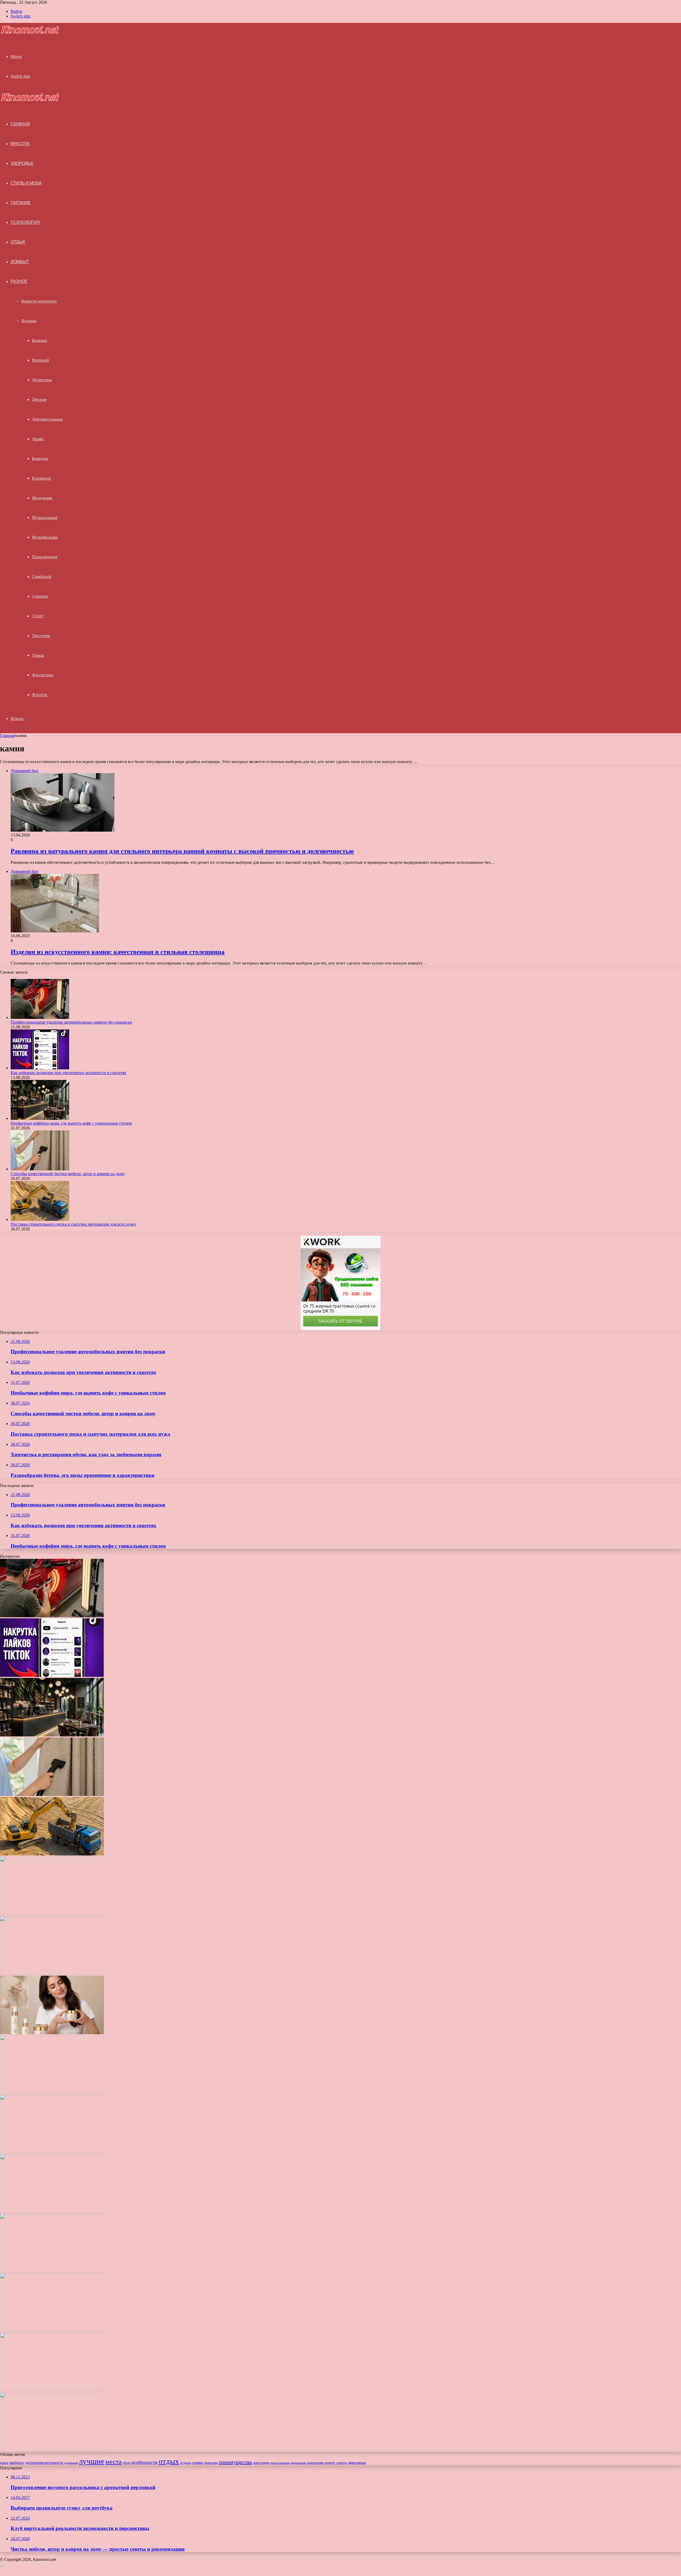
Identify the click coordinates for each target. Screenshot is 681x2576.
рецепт (330, 2463)
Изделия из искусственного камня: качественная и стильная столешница (118, 952)
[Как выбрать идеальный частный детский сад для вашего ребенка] (52, 2092)
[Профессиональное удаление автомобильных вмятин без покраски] (40, 1017)
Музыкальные (45, 518)
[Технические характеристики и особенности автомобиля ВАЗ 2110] (52, 2390)
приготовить (261, 2463)
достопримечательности (44, 2463)
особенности (144, 2462)
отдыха (186, 2463)
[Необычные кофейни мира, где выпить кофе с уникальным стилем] (40, 1118)
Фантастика (43, 675)
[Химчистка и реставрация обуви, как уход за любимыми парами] (52, 1914)
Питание (21, 203)
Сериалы (40, 596)
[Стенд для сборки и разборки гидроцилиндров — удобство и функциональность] (52, 2211)
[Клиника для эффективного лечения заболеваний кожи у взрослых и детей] (52, 2271)
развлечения (315, 2463)
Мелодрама (42, 498)
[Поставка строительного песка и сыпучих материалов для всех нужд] (40, 1219)
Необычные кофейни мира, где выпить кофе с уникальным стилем (71, 1123)
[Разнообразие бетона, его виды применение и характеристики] (52, 1973)
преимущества (235, 2462)
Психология (25, 222)
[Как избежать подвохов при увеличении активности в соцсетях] (40, 1068)
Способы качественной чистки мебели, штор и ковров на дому (68, 1174)
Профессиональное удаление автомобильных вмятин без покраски (71, 1022)
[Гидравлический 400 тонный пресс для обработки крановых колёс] (52, 2330)
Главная (7, 736)
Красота (20, 144)
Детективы (42, 380)
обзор (126, 2463)
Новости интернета (39, 301)
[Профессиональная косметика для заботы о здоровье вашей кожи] (52, 2033)
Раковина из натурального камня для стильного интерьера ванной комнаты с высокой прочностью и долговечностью (182, 851)
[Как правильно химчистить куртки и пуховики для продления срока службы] (52, 2450)
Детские (39, 399)
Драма (38, 439)
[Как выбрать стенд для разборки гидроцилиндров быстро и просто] (52, 2152)
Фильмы (29, 321)
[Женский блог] (30, 33)
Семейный (42, 577)
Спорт (38, 616)
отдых (169, 2461)
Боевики (40, 340)
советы (342, 2463)
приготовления (280, 2463)
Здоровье (22, 163)
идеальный (71, 2463)
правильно (211, 2463)
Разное (19, 281)
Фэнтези (40, 695)
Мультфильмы (45, 537)
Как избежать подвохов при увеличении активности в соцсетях (68, 1073)
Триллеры (41, 636)
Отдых (18, 242)
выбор (4, 2463)
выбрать (17, 2462)
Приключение (45, 557)
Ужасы (38, 655)
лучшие (92, 2461)
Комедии (40, 458)
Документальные (47, 419)
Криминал (41, 478)
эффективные (357, 2463)
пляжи (198, 2462)
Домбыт (20, 262)
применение (298, 2463)
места (113, 2462)
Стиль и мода (26, 183)
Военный (40, 360)
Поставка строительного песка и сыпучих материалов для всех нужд (73, 1224)
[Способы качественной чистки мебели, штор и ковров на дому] (40, 1169)
